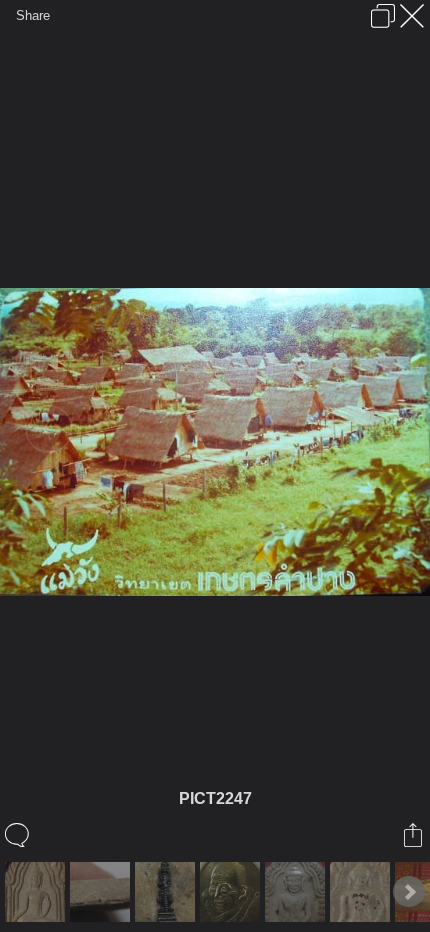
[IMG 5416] (102, 892)
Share (33, 15)
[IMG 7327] (297, 892)
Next (409, 892)
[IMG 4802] (232, 892)
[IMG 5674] (167, 892)
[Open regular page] (383, 16)
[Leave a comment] (18, 835)
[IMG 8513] (362, 892)
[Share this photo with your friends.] (414, 835)
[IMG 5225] (37, 892)
